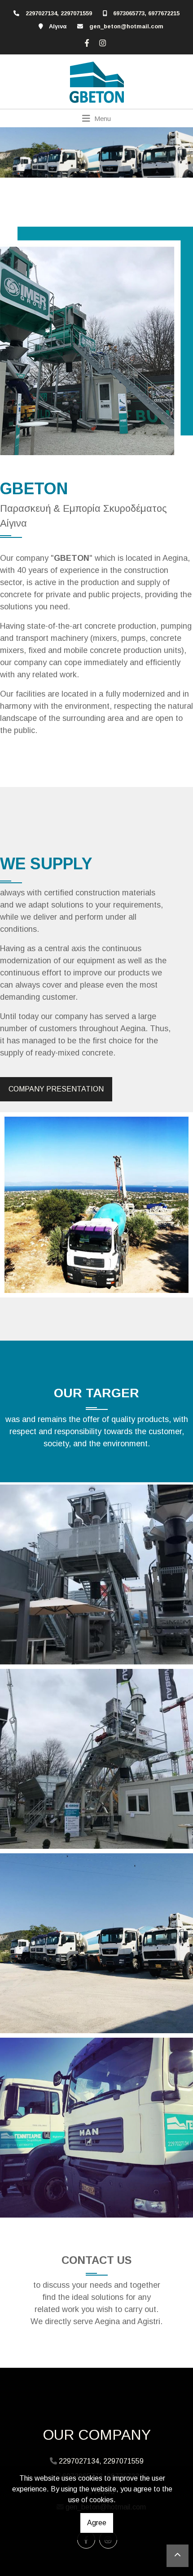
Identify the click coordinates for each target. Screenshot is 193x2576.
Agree (97, 2523)
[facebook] (86, 42)
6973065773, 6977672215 (146, 13)
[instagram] (101, 42)
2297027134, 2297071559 (59, 13)
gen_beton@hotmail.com (126, 26)
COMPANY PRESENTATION (56, 1089)
